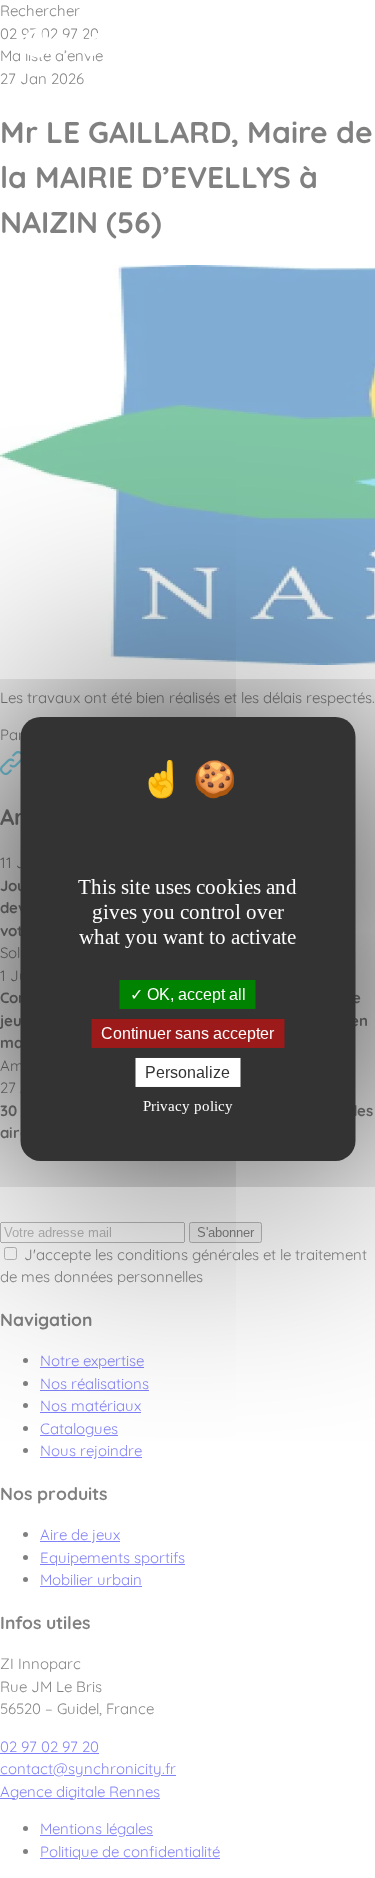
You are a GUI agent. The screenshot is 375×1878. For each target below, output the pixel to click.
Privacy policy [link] (188, 1106)
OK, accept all (194, 993)
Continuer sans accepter (187, 1033)
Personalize (187, 1072)
